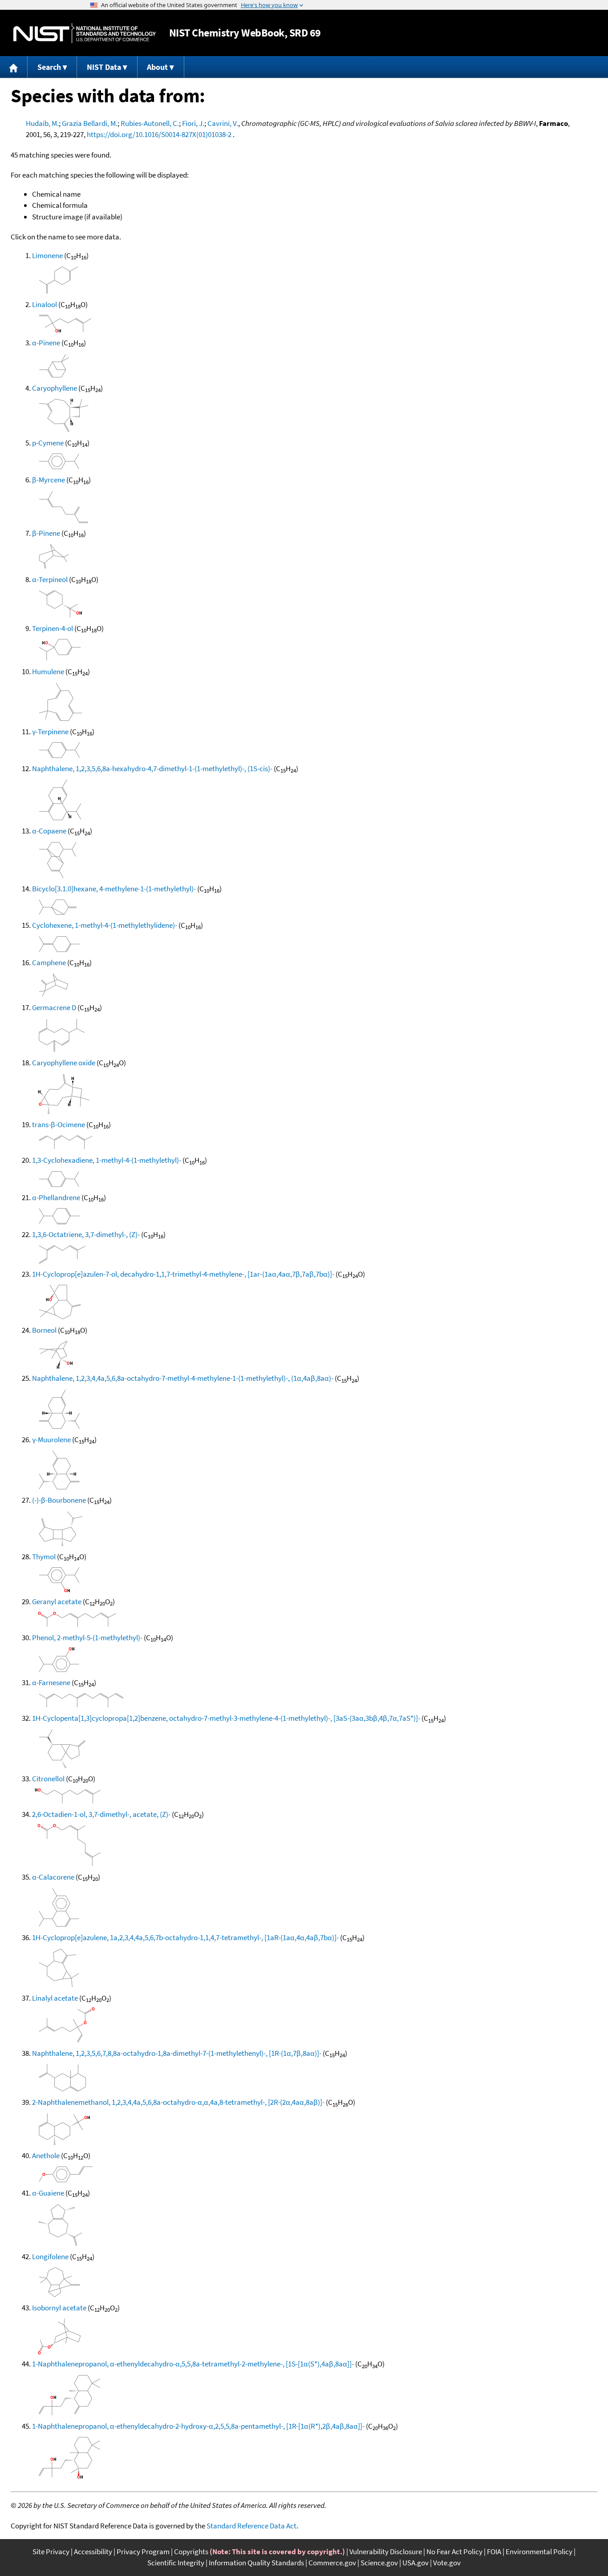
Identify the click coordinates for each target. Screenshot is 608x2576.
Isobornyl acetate (59, 2308)
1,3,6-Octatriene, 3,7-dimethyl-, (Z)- (86, 1234)
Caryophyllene (55, 388)
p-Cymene (48, 443)
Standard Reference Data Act (251, 2526)
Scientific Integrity (176, 2563)
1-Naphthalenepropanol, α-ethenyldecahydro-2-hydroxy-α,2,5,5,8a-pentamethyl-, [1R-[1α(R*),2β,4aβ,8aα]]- (198, 2426)
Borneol (44, 1330)
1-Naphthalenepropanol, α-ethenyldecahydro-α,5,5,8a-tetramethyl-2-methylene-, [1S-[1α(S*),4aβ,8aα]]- (193, 2364)
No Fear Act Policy (454, 2552)
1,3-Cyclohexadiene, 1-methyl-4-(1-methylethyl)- (107, 1160)
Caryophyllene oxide (64, 1063)
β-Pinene (46, 533)
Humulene (48, 671)
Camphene (49, 962)
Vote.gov (447, 2563)
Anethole (46, 2155)
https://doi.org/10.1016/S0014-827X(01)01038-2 (159, 134)
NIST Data (104, 67)
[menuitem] (14, 67)
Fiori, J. (193, 123)
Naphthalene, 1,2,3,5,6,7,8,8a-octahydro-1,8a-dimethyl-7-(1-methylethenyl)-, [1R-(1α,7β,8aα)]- (177, 2053)
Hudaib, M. (42, 123)
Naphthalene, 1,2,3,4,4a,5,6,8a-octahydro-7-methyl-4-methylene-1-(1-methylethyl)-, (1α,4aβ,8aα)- (183, 1378)
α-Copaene (49, 831)
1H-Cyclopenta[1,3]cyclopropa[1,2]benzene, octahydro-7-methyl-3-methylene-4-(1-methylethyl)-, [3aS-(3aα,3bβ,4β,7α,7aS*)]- (226, 1718)
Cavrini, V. (223, 123)
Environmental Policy (539, 2552)
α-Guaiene (48, 2193)
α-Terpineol (50, 579)
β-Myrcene (49, 480)
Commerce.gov (332, 2563)
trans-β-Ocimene (59, 1124)
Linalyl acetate (55, 1998)
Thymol (44, 1557)
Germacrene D (54, 1007)
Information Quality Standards (256, 2563)
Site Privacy (51, 2552)
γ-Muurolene (51, 1440)
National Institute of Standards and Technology (85, 33)
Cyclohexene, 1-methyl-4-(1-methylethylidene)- (105, 925)
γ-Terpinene (50, 732)
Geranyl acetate (57, 1601)
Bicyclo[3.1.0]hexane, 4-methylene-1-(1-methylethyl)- (114, 889)
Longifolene (50, 2257)
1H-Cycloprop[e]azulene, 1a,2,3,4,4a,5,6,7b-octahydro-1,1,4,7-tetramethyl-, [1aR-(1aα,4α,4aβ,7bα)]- (185, 1937)
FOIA (494, 2552)
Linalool (45, 304)
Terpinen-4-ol (53, 628)
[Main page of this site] (14, 67)
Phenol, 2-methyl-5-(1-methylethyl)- (87, 1638)
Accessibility (93, 2552)
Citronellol (48, 1779)
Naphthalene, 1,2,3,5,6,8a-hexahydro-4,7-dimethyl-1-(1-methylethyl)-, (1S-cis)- (152, 768)
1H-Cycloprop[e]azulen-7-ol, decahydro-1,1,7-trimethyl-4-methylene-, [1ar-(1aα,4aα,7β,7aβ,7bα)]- (183, 1274)
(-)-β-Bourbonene (59, 1500)
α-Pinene (46, 343)
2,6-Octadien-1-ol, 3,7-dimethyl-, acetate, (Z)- (101, 1814)
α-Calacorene (53, 1877)
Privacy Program (143, 2552)
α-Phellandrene (56, 1197)
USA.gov (415, 2563)
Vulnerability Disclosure (386, 2552)
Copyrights (191, 2552)
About (157, 67)
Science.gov (379, 2563)
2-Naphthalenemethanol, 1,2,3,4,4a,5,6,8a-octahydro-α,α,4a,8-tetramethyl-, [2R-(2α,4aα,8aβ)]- (178, 2102)
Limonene (47, 255)
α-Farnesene (51, 1682)
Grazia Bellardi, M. (90, 123)
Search (49, 67)
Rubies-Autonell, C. (150, 123)
